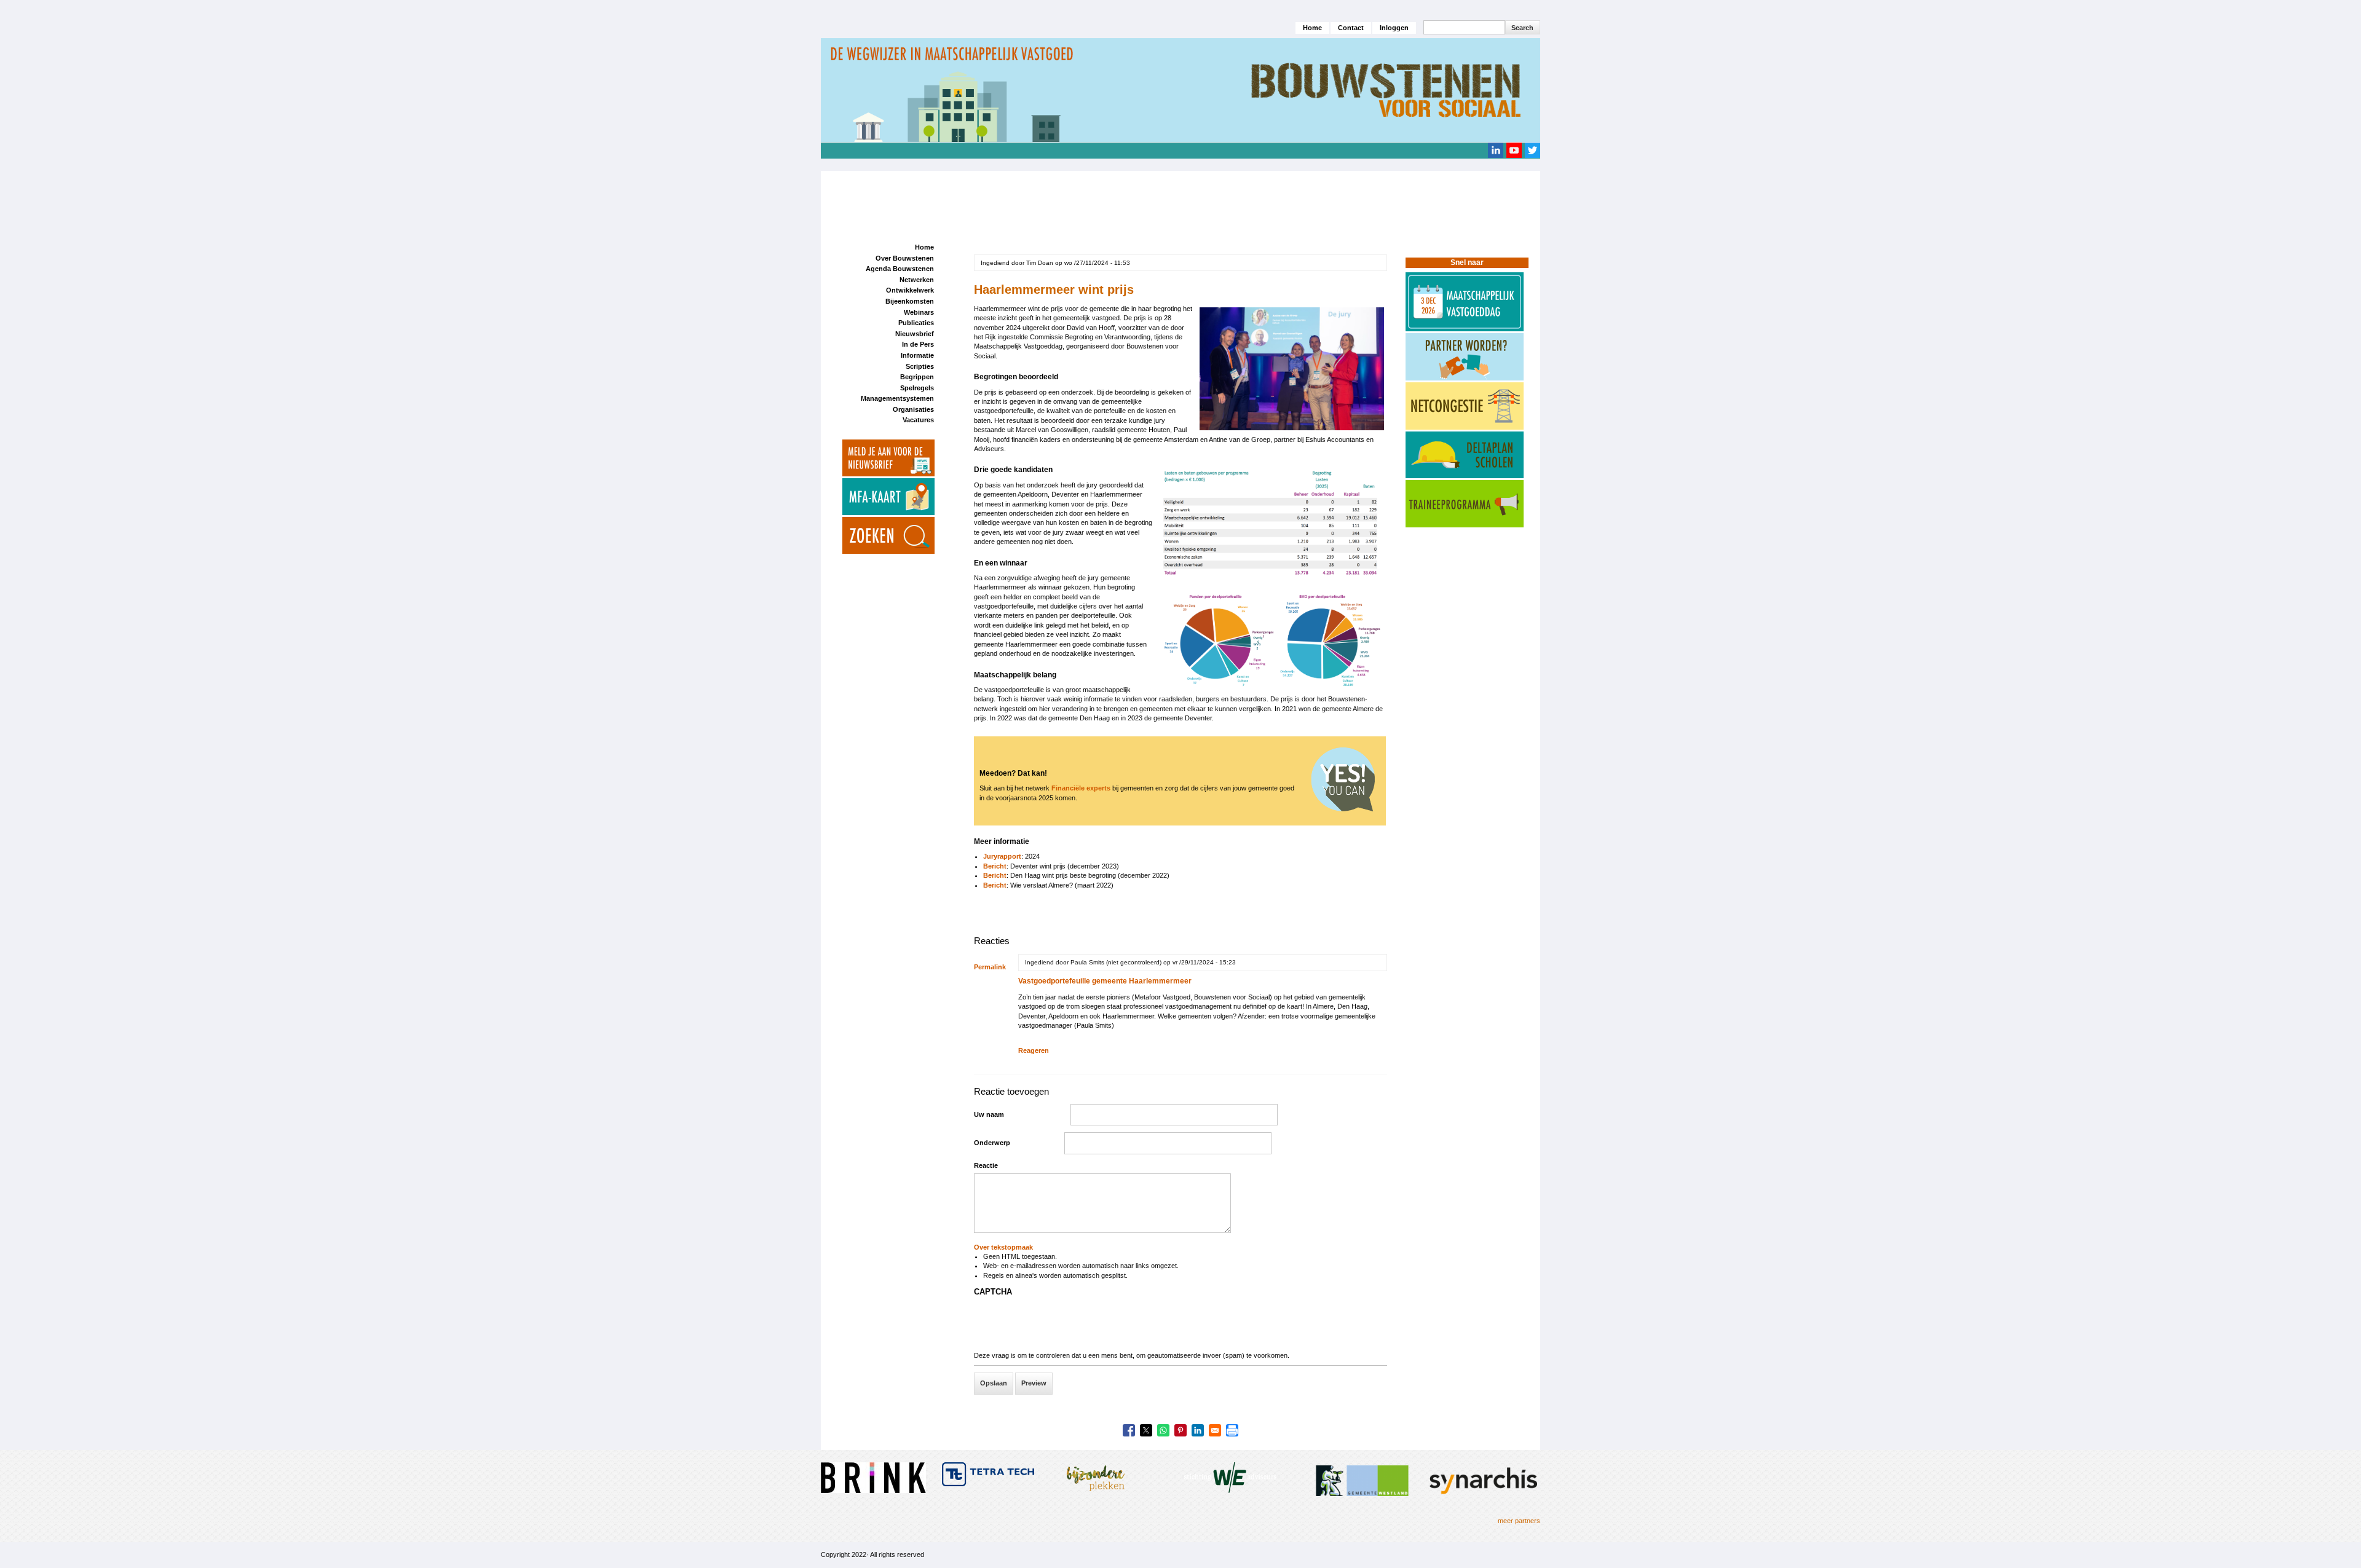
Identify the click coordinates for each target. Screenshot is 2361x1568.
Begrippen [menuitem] (917, 377)
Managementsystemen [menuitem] (897, 398)
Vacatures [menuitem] (918, 420)
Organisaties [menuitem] (913, 409)
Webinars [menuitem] (919, 312)
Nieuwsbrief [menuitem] (915, 334)
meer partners (1519, 1521)
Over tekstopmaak (1003, 1247)
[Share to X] (1146, 1430)
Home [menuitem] (924, 247)
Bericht (995, 866)
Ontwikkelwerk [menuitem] (910, 290)
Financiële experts (1081, 788)
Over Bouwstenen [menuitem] (905, 258)
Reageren (1034, 1050)
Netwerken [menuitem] (917, 280)
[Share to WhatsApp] (1163, 1430)
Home (1312, 28)
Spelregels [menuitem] (917, 388)
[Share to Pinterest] (1180, 1430)
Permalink (990, 967)
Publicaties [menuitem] (916, 323)
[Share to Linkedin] (1198, 1430)
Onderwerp (992, 1143)
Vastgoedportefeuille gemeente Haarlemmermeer (1105, 981)
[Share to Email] (1215, 1430)
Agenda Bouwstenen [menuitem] (900, 269)
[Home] (1180, 90)
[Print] (1232, 1430)
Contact (1351, 28)
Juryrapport (1002, 856)
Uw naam (989, 1114)
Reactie (986, 1165)
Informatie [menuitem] (917, 355)
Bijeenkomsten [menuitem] (910, 301)
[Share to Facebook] (1129, 1430)
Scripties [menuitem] (920, 366)
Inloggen (1394, 28)
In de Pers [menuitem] (918, 344)
